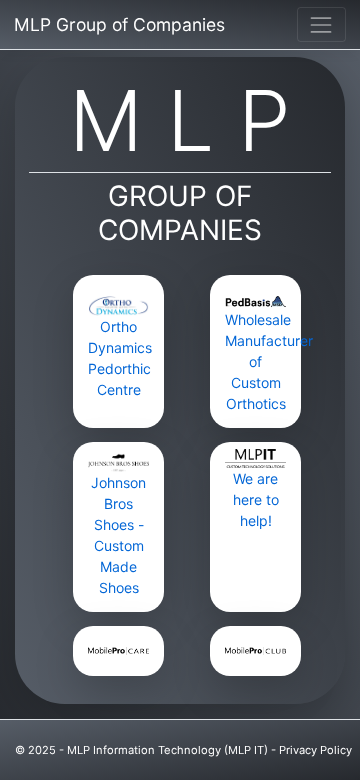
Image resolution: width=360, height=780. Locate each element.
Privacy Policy (315, 750)
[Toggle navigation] (321, 24)
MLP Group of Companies (119, 24)
